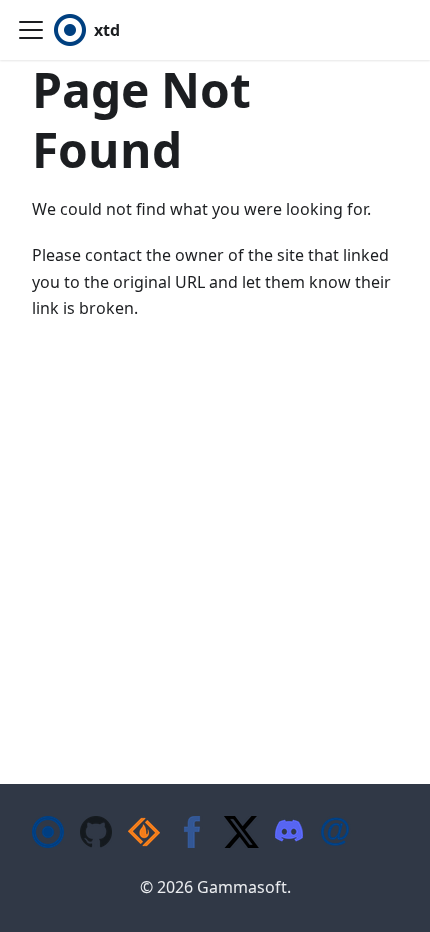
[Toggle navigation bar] (31, 30)
